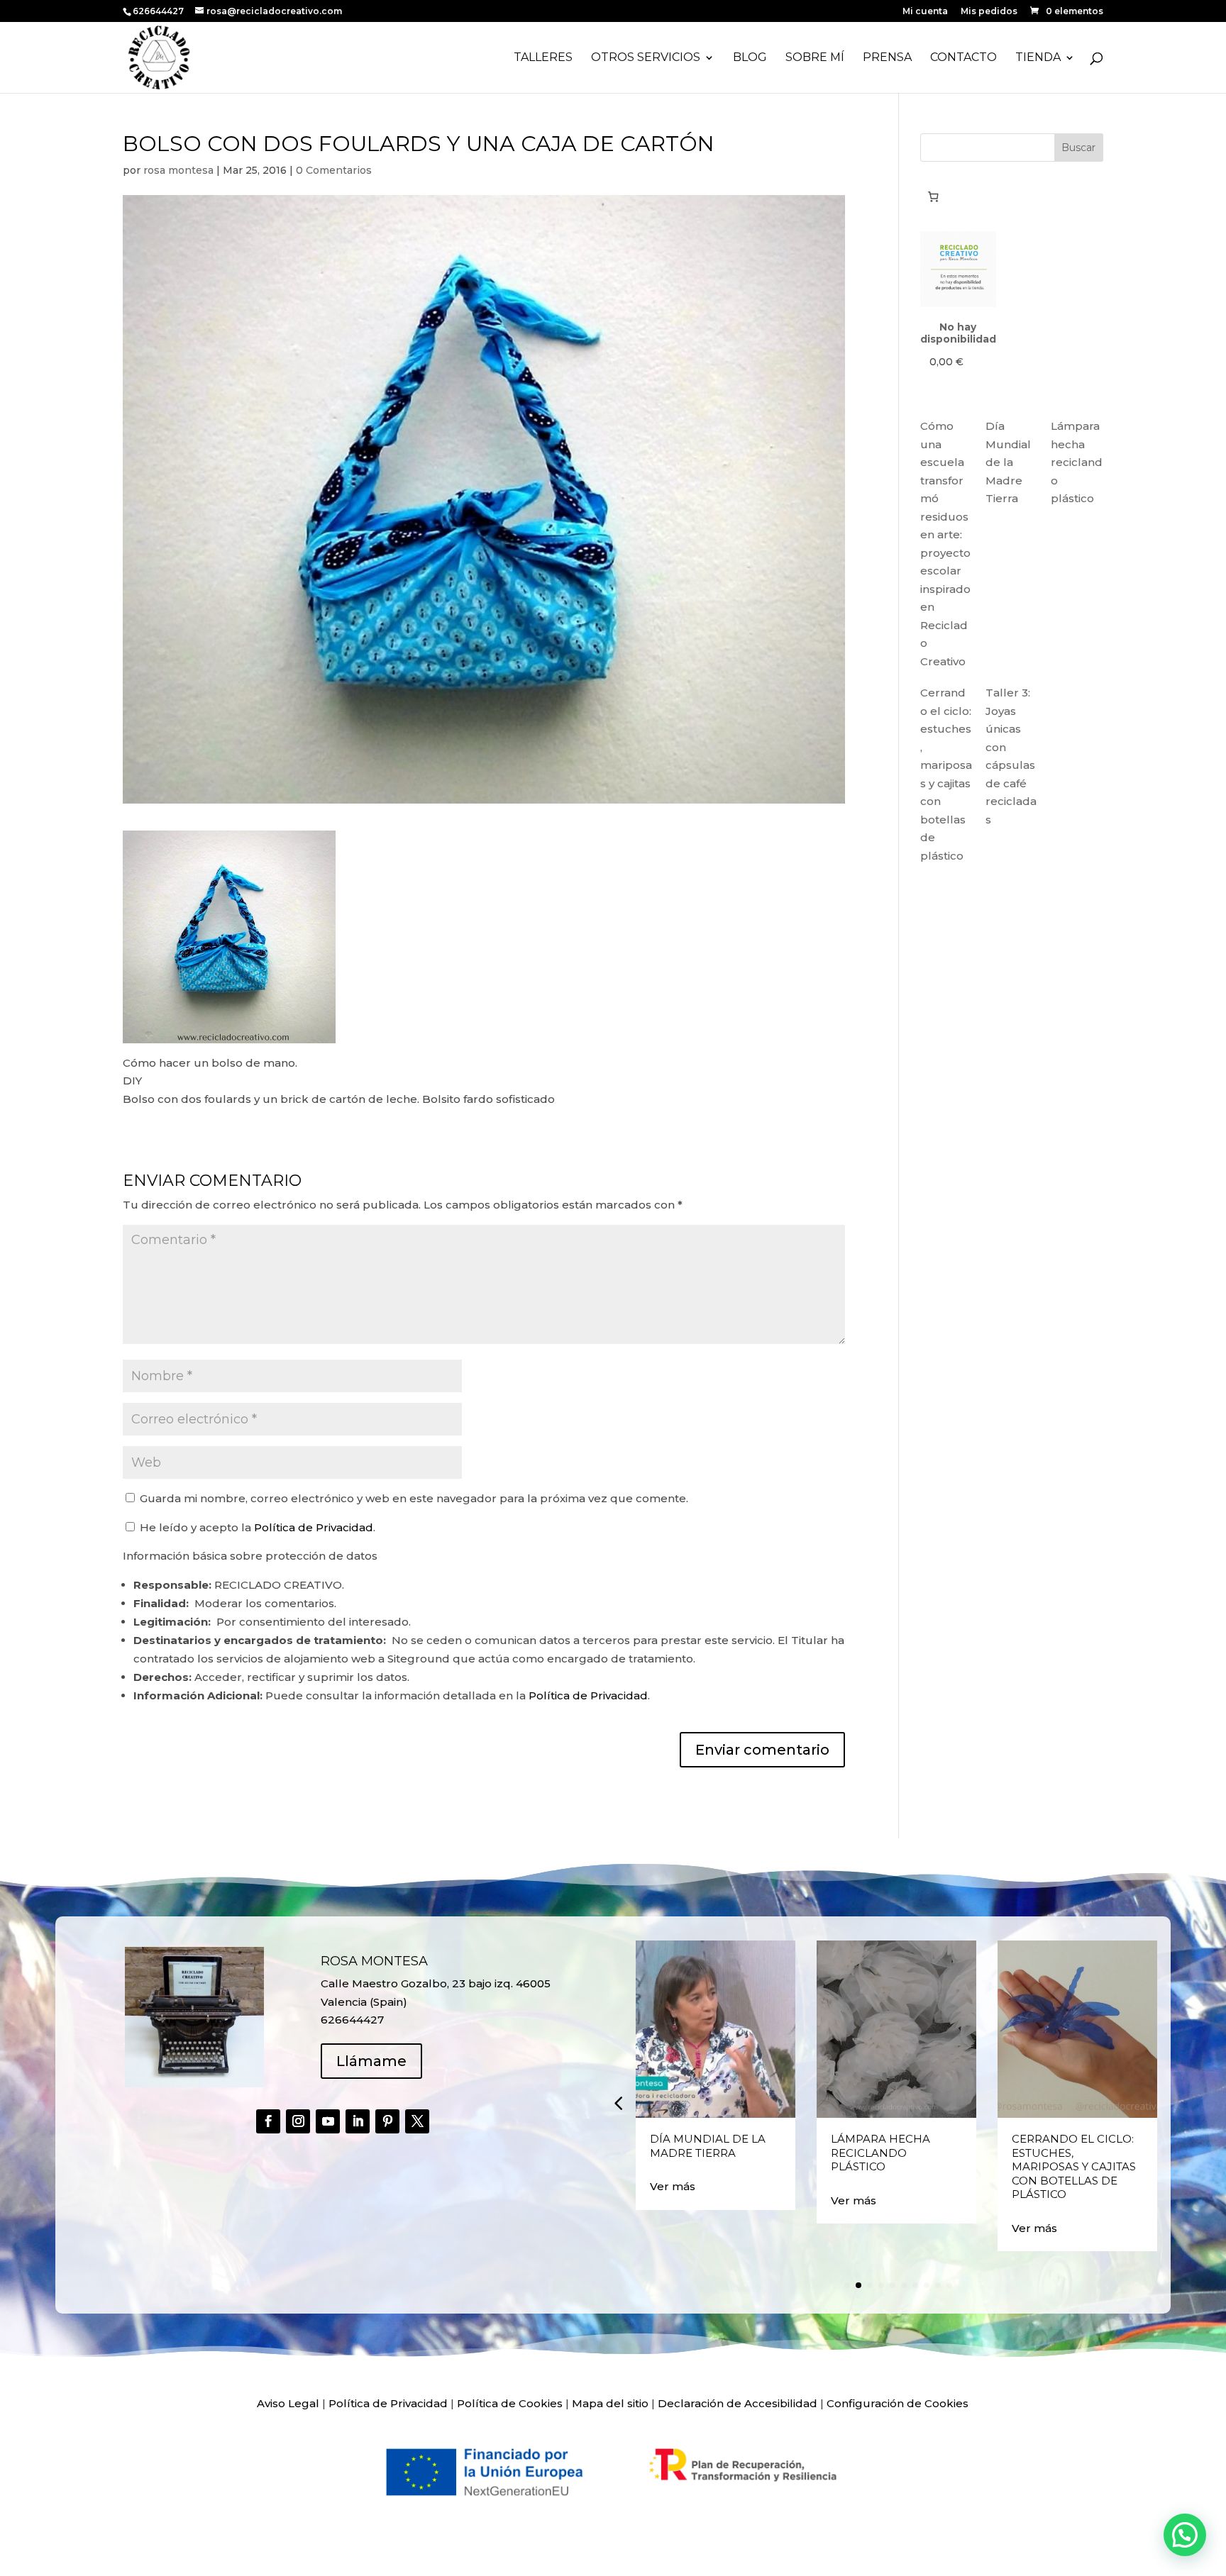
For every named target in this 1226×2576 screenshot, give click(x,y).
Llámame (371, 2061)
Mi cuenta (925, 12)
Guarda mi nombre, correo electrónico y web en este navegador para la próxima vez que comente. (414, 1498)
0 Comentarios (334, 170)
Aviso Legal (288, 2403)
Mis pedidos (989, 12)
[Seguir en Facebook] (268, 2121)
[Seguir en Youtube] (328, 2121)
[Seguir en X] (417, 2121)
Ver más (673, 2186)
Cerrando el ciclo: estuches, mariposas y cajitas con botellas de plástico (1074, 2166)
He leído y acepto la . (256, 1527)
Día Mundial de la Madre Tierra (1008, 462)
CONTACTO (963, 58)
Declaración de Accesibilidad (738, 2403)
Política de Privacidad (314, 1527)
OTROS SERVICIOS (646, 58)
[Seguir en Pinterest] (387, 2121)
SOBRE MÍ (815, 58)
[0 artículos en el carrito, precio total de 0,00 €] (934, 196)
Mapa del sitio (610, 2403)
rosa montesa (178, 170)
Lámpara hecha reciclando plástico (1077, 462)
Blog (750, 58)
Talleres (543, 58)
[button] (618, 2103)
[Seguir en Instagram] (298, 2121)
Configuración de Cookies (898, 2403)
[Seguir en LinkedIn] (358, 2121)
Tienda (1038, 58)
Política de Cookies (510, 2403)
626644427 (159, 11)
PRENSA (887, 58)
